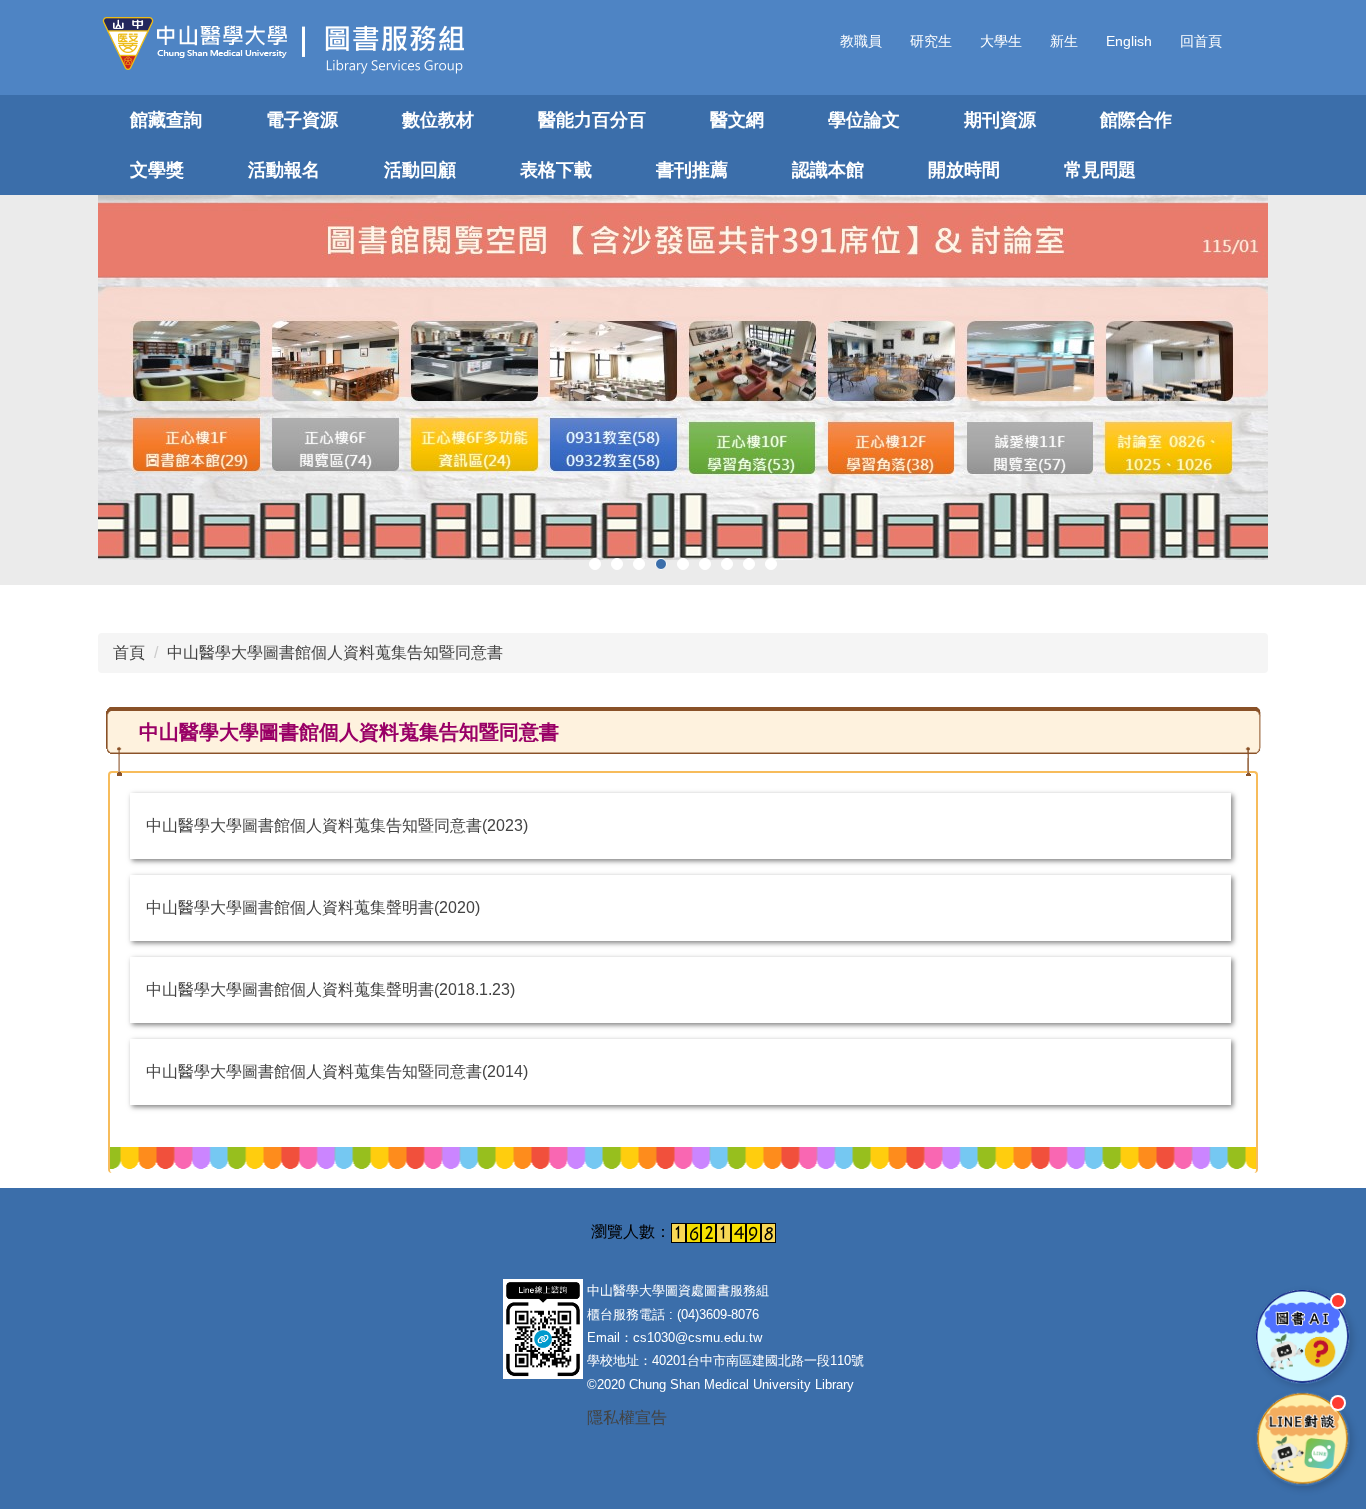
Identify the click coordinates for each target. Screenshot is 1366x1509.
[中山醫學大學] (202, 43)
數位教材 (438, 120)
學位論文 (864, 120)
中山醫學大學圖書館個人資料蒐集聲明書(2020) (313, 907)
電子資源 (302, 120)
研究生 (931, 41)
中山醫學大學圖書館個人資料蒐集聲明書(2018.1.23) (330, 989)
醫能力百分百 (592, 120)
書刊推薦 (692, 170)
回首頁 (1201, 41)
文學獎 (157, 170)
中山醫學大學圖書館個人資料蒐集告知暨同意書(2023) (337, 825)
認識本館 (828, 170)
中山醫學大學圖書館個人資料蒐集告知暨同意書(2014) (337, 1071)
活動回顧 (420, 170)
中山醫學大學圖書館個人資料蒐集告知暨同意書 (335, 652)
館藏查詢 (166, 120)
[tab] (595, 564)
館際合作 (1136, 120)
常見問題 (1100, 170)
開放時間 (964, 170)
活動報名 (284, 170)
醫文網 (737, 120)
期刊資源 (1000, 120)
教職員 (861, 41)
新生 (1064, 41)
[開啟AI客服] (1302, 1336)
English (1129, 41)
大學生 (1001, 41)
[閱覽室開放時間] (683, 377)
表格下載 (556, 170)
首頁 (129, 652)
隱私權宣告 (627, 1417)
